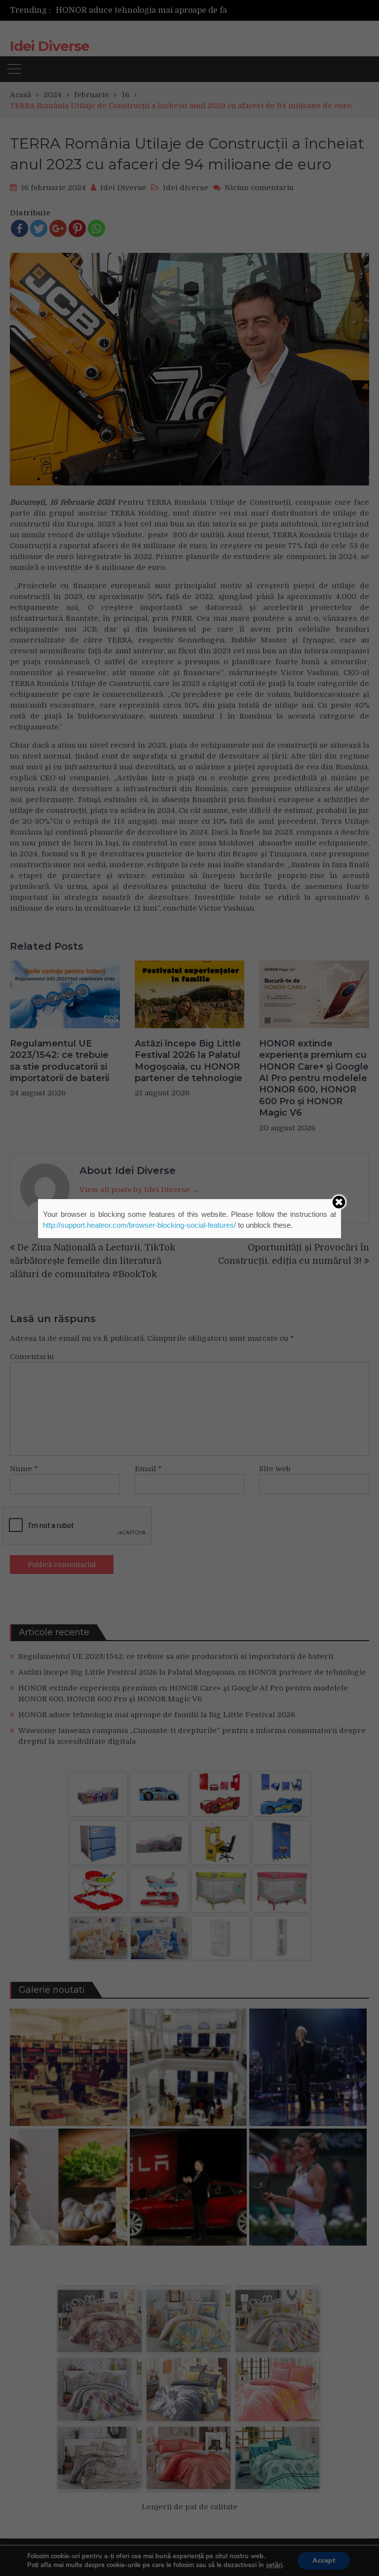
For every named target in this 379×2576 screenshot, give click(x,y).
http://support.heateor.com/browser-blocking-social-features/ (139, 1225)
